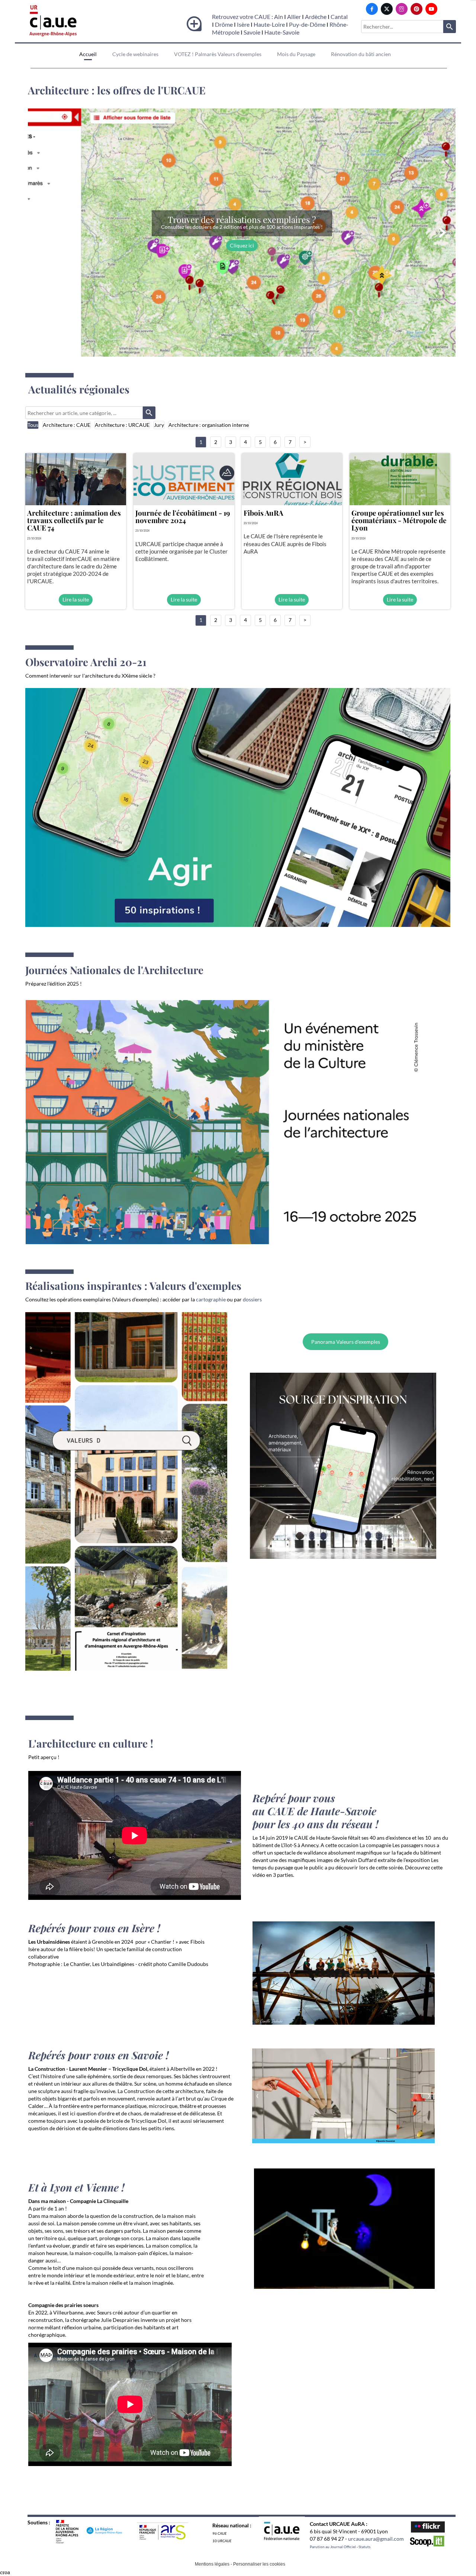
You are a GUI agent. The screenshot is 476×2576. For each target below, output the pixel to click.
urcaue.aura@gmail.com (376, 2539)
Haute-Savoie (282, 32)
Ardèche (316, 17)
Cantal (339, 17)
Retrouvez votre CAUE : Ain (247, 17)
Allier (294, 17)
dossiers (252, 1299)
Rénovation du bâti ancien (361, 54)
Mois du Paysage (296, 54)
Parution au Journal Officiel (333, 2547)
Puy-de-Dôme (307, 24)
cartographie (211, 1299)
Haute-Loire (269, 24)
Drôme (224, 24)
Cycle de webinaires (135, 54)
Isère (244, 24)
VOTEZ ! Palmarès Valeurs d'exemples (218, 54)
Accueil (88, 54)
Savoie (252, 32)
